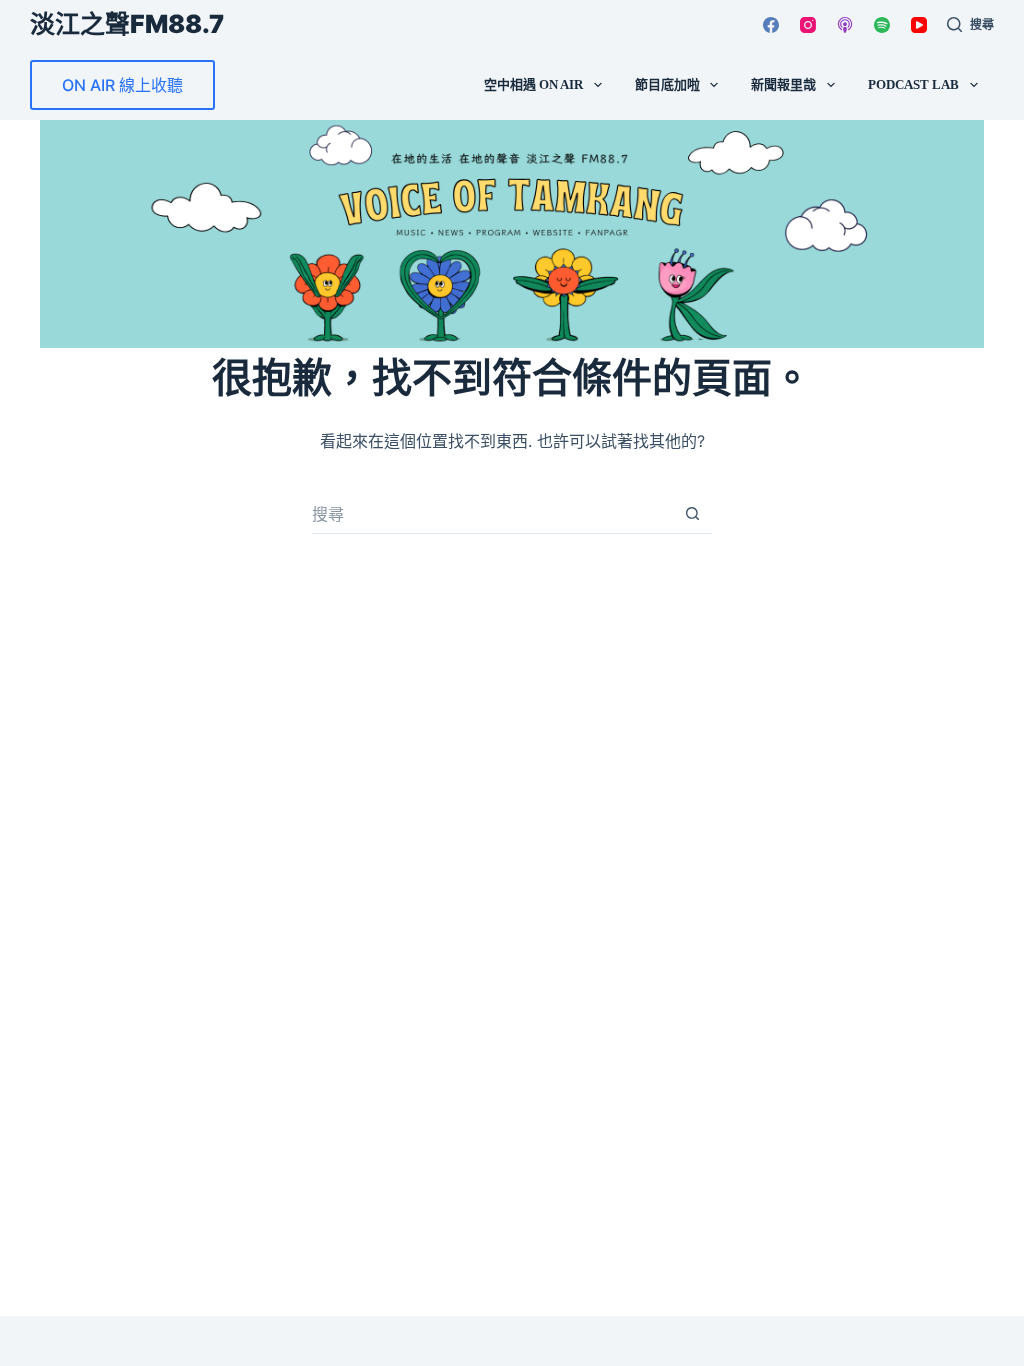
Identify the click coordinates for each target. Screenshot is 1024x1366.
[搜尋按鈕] (692, 514)
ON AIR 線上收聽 (122, 85)
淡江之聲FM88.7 (127, 24)
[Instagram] (808, 25)
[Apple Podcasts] (845, 25)
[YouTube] (919, 25)
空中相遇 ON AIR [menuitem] (533, 84)
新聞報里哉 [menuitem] (783, 84)
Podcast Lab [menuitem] (913, 84)
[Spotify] (882, 25)
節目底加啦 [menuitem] (667, 84)
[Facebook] (771, 25)
